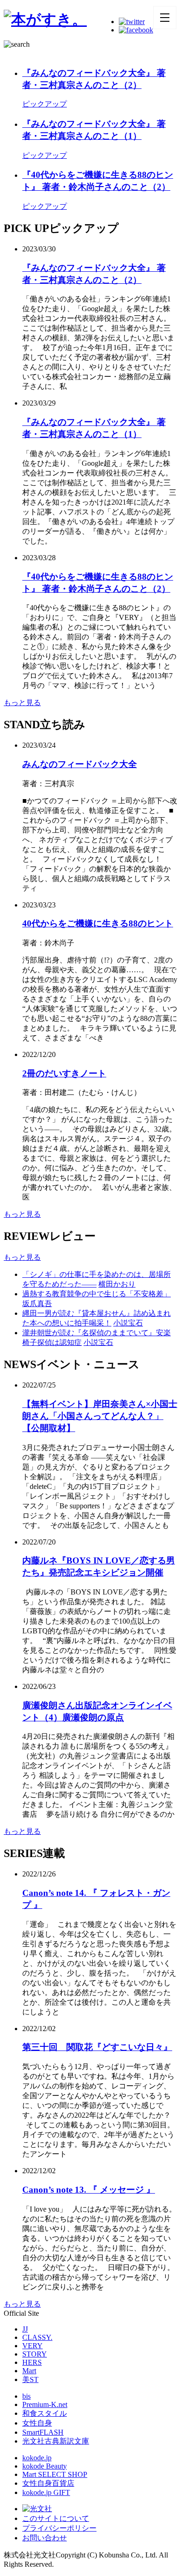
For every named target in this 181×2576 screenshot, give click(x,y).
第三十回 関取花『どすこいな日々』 (97, 2047)
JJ (25, 2329)
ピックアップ (45, 104)
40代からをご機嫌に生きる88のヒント (98, 923)
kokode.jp (37, 2458)
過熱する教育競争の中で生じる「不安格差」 (97, 1294)
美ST (30, 2379)
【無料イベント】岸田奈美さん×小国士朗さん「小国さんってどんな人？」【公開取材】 (100, 1416)
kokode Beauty (45, 2466)
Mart (29, 2371)
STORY (35, 2354)
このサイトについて (56, 2518)
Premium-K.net (45, 2404)
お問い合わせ (45, 2538)
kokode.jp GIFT (46, 2492)
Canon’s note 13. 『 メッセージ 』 (89, 2190)
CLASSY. (37, 2337)
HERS (32, 2362)
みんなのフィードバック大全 (80, 764)
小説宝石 (128, 1323)
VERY (32, 2346)
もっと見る (22, 703)
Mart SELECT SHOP (55, 2474)
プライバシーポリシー (59, 2528)
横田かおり (117, 1284)
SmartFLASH (43, 2432)
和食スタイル (45, 2413)
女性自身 (37, 2423)
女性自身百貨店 (48, 2483)
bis (26, 2396)
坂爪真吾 (37, 1304)
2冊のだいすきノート (64, 1073)
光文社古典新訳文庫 (56, 2441)
